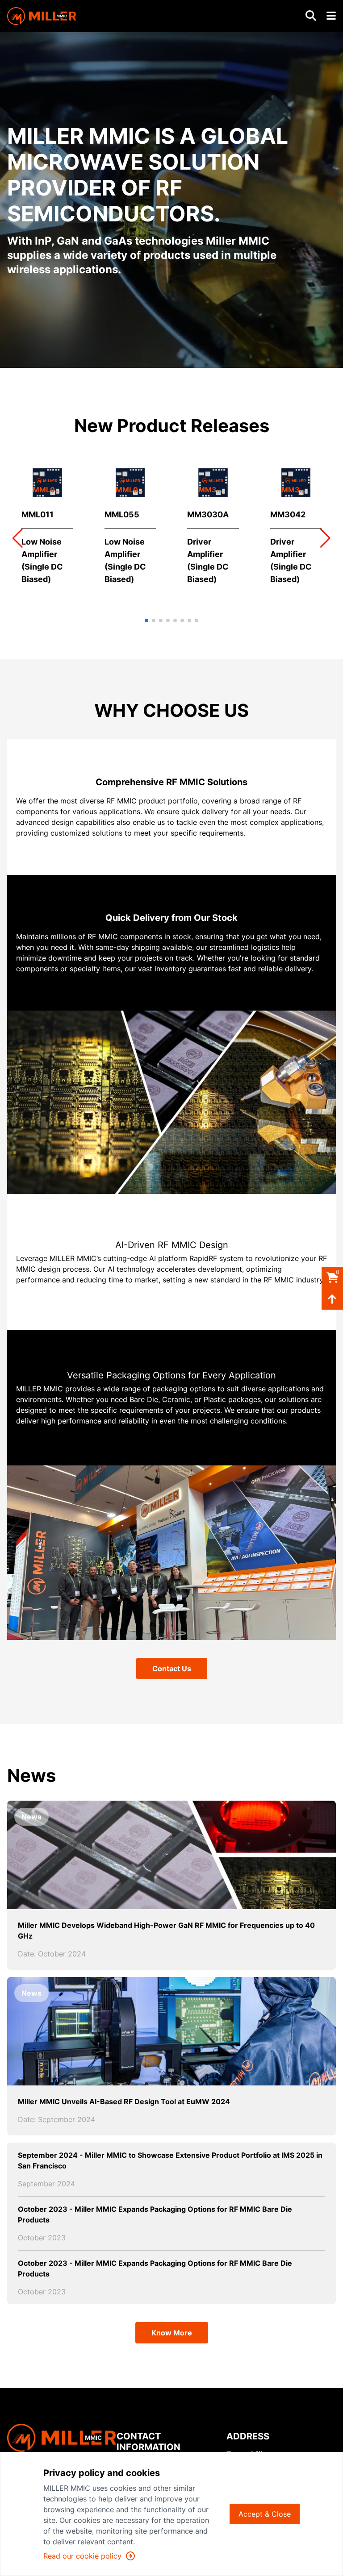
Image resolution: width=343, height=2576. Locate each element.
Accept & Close (265, 2514)
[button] (325, 538)
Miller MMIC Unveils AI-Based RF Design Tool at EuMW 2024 (124, 2102)
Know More (172, 2333)
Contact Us (172, 1669)
